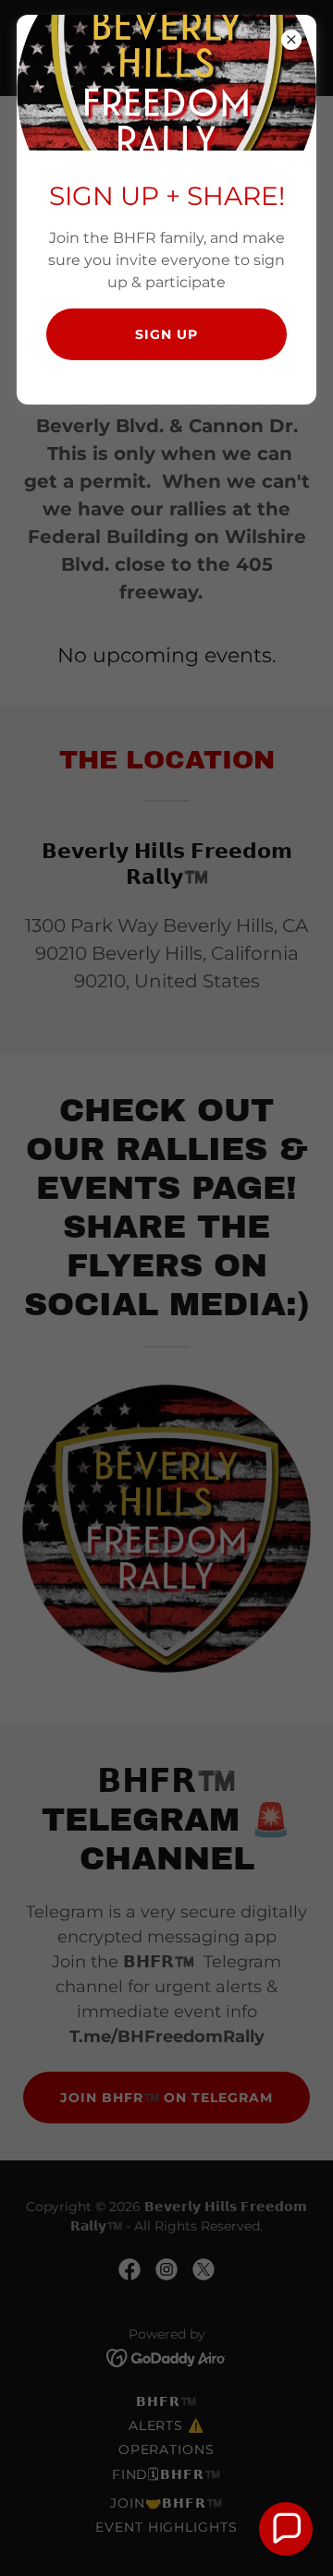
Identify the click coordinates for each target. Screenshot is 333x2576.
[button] (286, 2529)
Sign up (166, 334)
